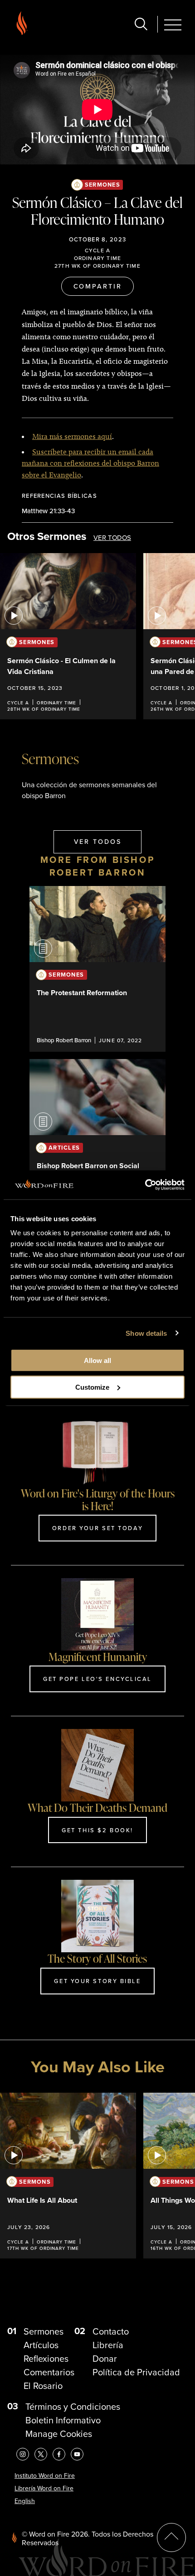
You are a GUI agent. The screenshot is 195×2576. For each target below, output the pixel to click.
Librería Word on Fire (44, 2488)
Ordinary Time (98, 258)
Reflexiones (46, 2359)
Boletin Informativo (63, 2420)
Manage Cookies (59, 2434)
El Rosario (43, 2386)
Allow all (97, 1360)
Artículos (41, 2345)
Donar (105, 2359)
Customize (92, 1387)
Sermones (102, 185)
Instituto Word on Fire (45, 2476)
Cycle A (97, 250)
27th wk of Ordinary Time (97, 266)
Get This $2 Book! (97, 1830)
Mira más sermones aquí (72, 436)
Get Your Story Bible (97, 1981)
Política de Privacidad (136, 2372)
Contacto (111, 2331)
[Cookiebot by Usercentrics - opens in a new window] (145, 1185)
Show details (146, 1333)
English (25, 2501)
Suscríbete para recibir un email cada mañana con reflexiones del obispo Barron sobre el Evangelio (90, 463)
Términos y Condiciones (73, 2407)
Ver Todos (112, 538)
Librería (108, 2345)
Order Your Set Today (97, 1528)
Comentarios (49, 2372)
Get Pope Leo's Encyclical (97, 1679)
